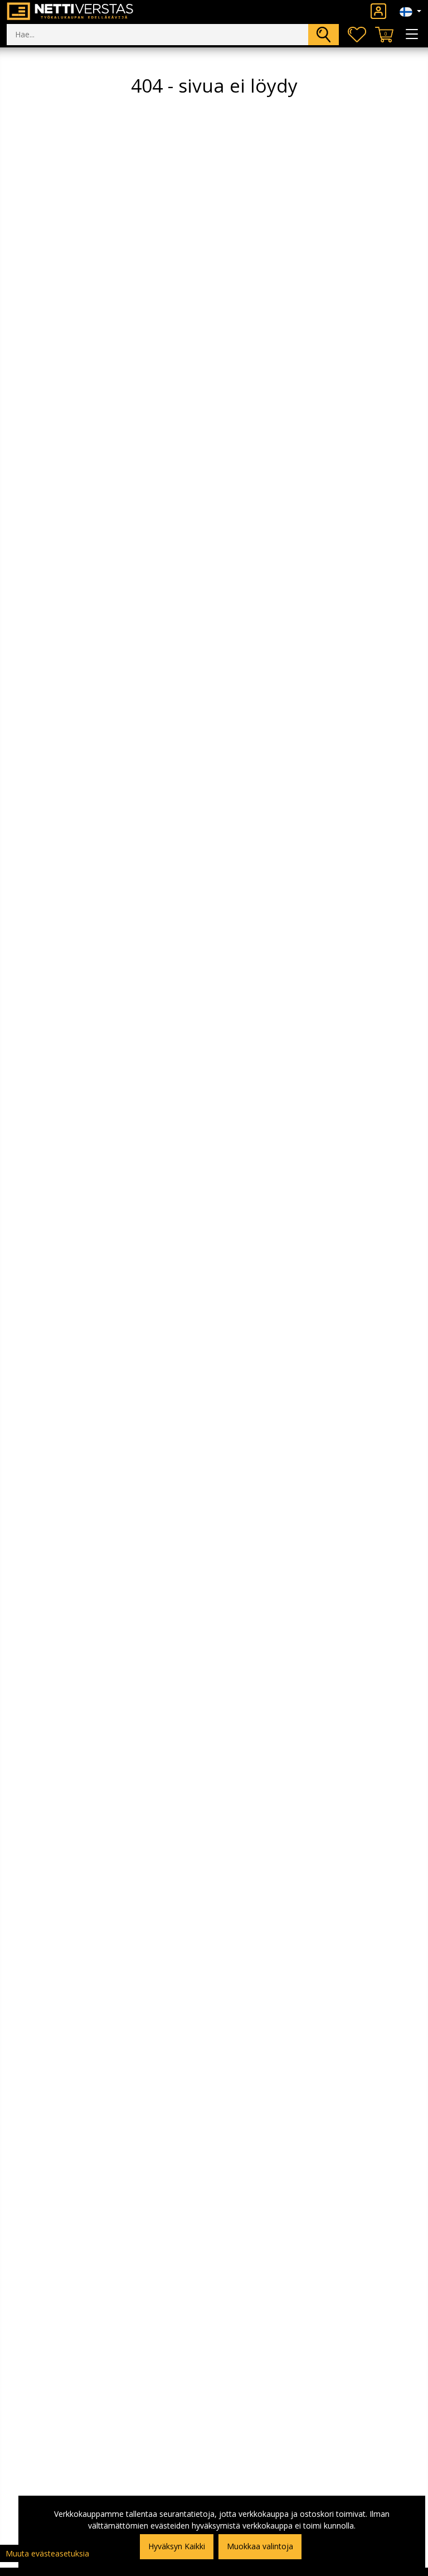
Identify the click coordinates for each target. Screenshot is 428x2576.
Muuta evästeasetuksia (47, 2553)
